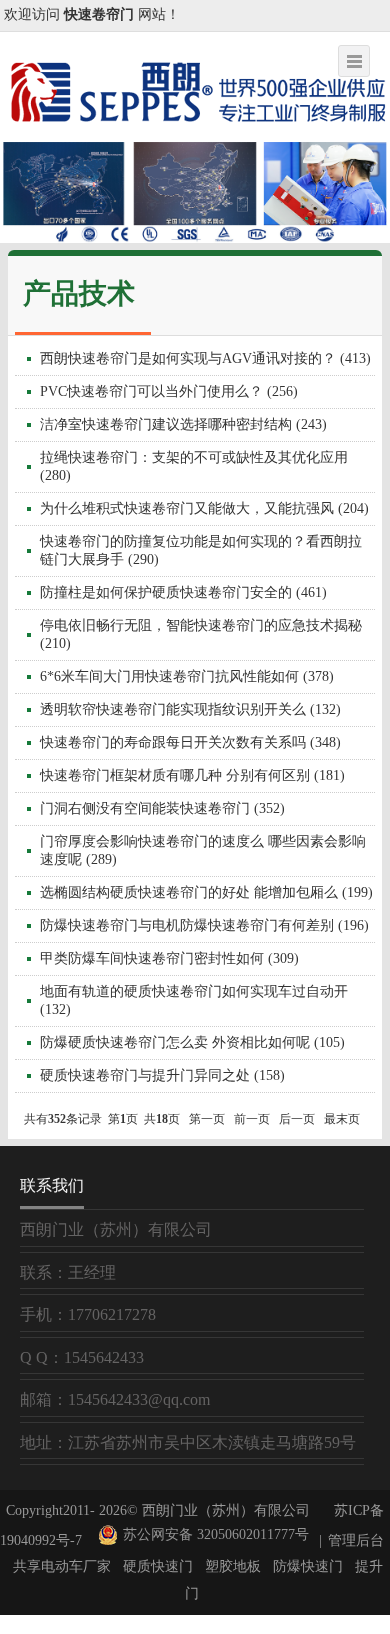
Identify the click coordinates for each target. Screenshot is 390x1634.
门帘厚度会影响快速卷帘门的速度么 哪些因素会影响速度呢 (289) (203, 850)
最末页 (342, 1119)
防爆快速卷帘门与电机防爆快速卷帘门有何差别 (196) (204, 925)
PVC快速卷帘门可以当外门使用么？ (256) (169, 391)
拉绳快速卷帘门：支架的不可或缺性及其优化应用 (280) (194, 466)
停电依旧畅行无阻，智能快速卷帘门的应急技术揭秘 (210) (201, 634)
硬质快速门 (158, 1566)
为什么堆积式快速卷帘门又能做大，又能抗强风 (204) (204, 508)
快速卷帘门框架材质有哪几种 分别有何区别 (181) (192, 775)
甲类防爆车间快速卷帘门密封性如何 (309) (169, 958)
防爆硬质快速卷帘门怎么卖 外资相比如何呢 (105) (192, 1042)
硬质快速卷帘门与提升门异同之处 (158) (162, 1075)
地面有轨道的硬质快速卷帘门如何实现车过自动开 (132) (194, 1000)
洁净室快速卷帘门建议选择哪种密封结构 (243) (183, 424)
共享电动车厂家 (62, 1566)
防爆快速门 (308, 1566)
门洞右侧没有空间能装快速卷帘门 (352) (162, 808)
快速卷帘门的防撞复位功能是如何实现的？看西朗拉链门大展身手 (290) (201, 550)
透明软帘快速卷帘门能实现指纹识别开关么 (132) (190, 709)
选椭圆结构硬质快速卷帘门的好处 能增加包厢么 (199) (206, 892)
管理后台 (356, 1540)
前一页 (252, 1119)
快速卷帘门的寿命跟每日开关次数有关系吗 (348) (190, 742)
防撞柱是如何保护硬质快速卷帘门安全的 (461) (183, 592)
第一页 (207, 1119)
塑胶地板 (233, 1566)
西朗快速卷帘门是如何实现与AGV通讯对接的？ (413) (205, 358)
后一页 (297, 1119)
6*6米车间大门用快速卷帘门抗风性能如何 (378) (187, 676)
